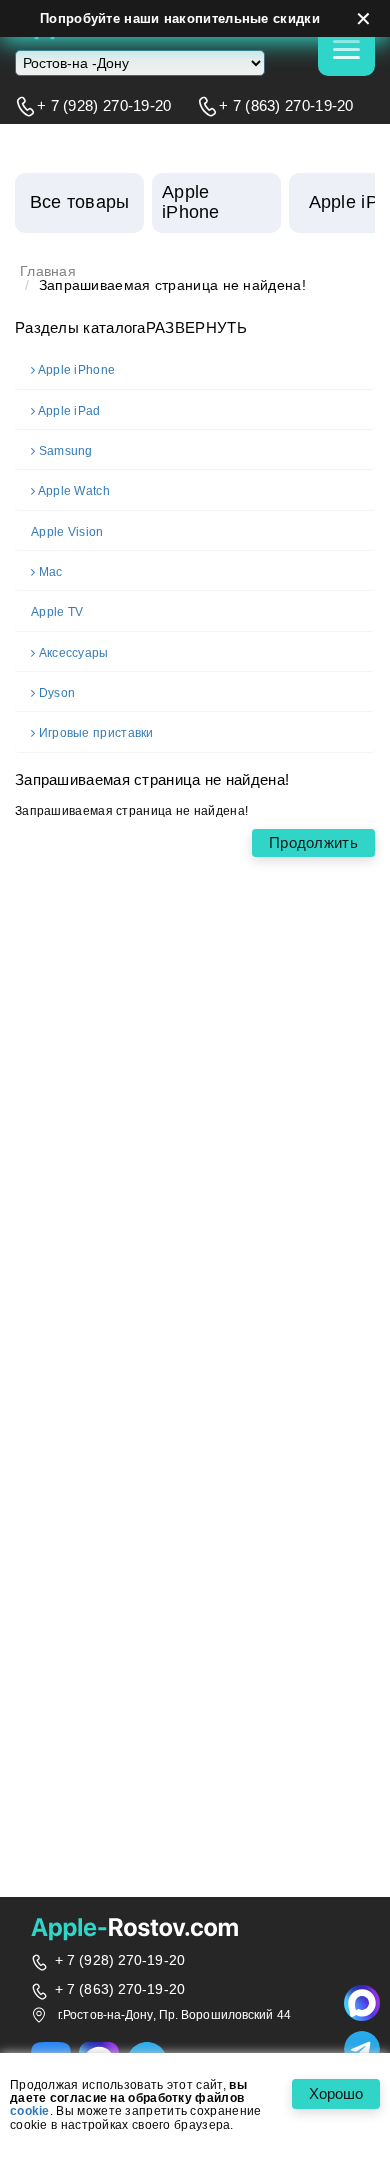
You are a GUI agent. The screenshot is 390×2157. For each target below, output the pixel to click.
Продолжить (313, 842)
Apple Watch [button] (74, 491)
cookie (30, 2111)
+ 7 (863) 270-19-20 (286, 105)
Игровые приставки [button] (96, 733)
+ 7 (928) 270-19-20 (104, 105)
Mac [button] (51, 572)
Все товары (80, 202)
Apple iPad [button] (69, 411)
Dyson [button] (57, 693)
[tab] (195, 370)
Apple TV (57, 612)
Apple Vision (67, 532)
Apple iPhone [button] (76, 370)
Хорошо (336, 2093)
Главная (48, 271)
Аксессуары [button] (74, 653)
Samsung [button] (66, 451)
